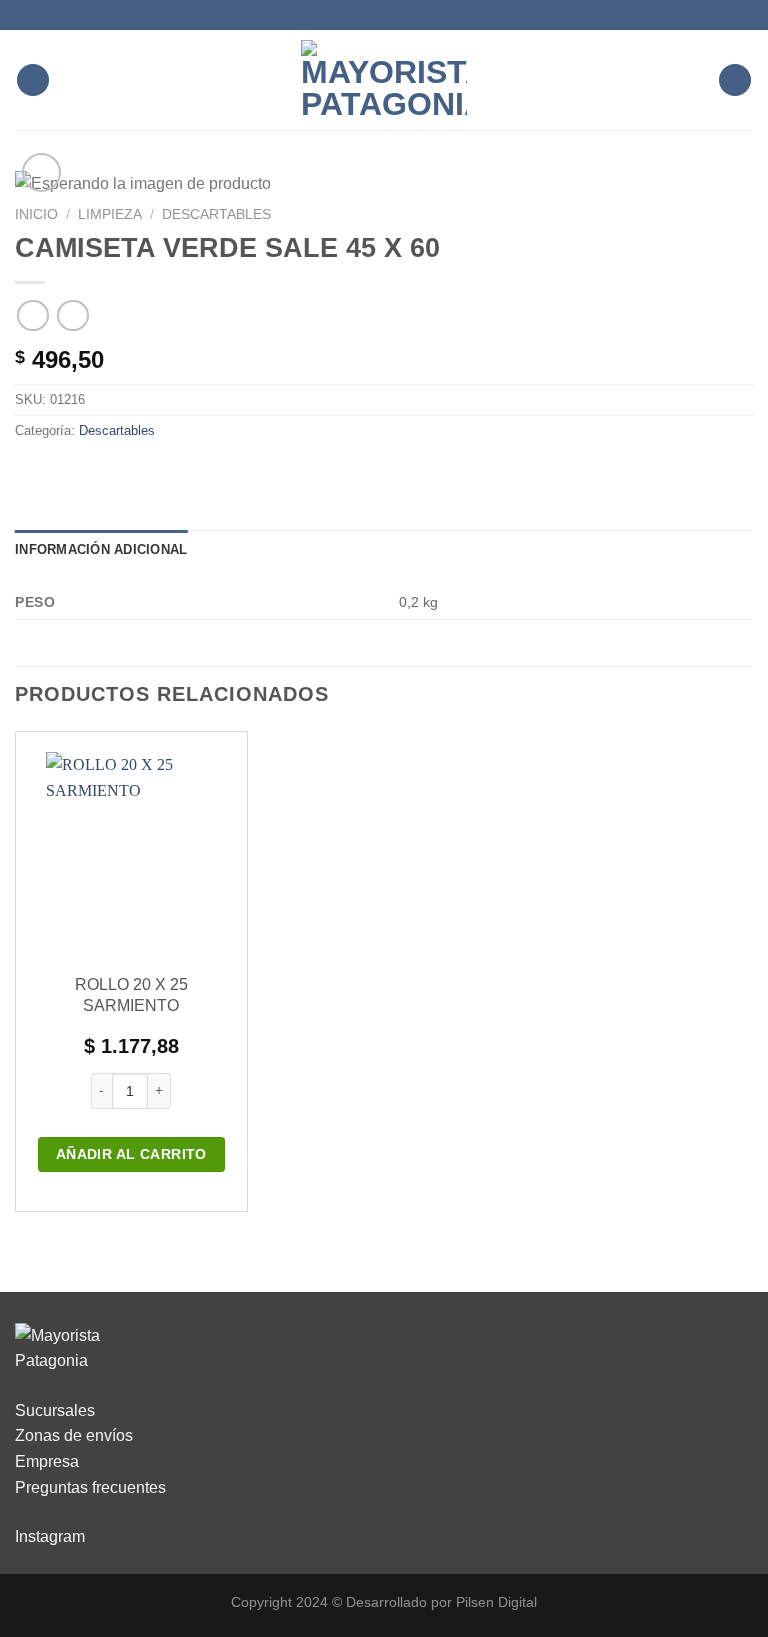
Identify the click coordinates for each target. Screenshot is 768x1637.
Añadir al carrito (131, 1154)
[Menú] (33, 80)
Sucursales (55, 1410)
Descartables (216, 214)
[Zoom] (41, 172)
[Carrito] (735, 80)
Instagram (50, 1536)
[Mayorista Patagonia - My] (65, 1347)
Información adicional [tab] (101, 549)
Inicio (36, 214)
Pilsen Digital (496, 1602)
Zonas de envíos (74, 1435)
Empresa (47, 1461)
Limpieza (110, 214)
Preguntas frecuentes (90, 1487)
